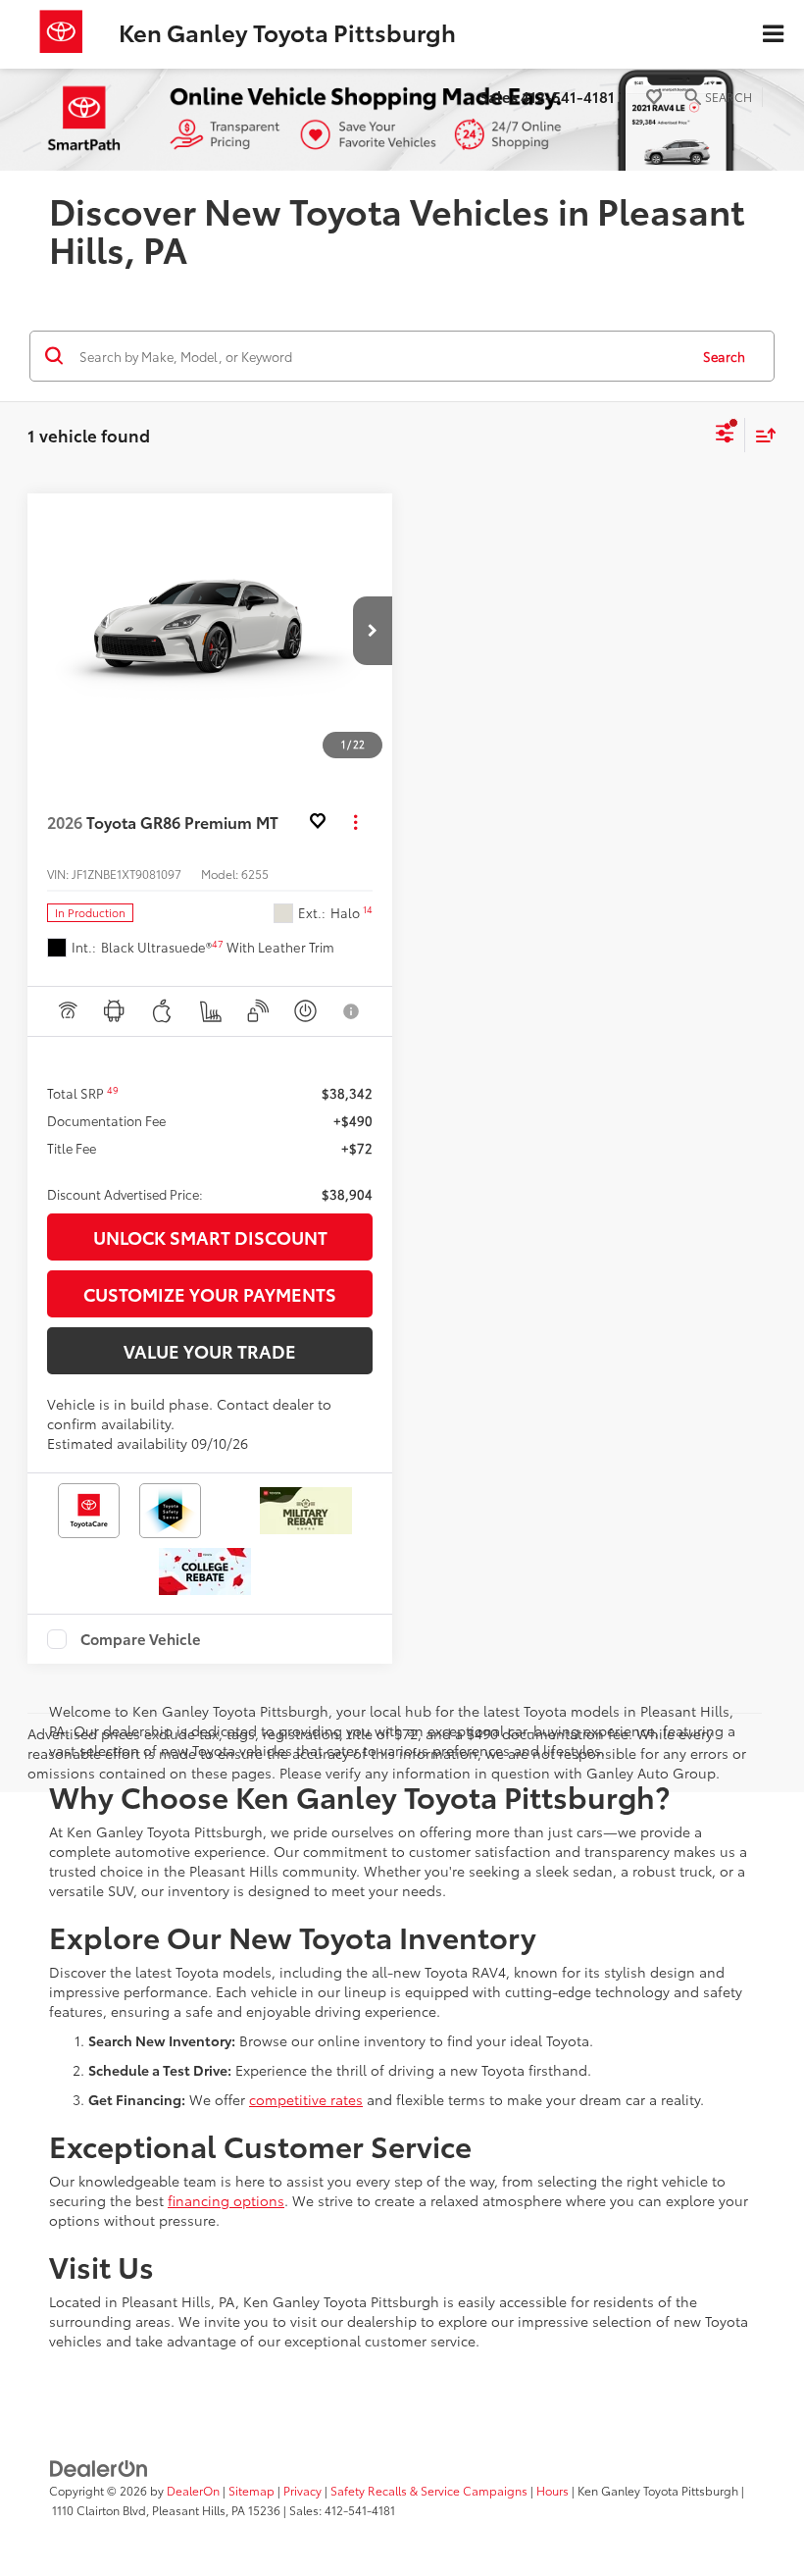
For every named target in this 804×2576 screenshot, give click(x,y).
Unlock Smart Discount (210, 1237)
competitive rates (306, 2099)
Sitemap (251, 2490)
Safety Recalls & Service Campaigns (429, 2490)
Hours (553, 2490)
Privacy (302, 2490)
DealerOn (193, 2490)
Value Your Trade (210, 1351)
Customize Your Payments (210, 1294)
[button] (373, 631)
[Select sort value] (761, 435)
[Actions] (355, 822)
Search (724, 356)
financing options (226, 2200)
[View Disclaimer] (352, 1011)
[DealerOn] (99, 2466)
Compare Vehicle (141, 1639)
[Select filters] (725, 436)
